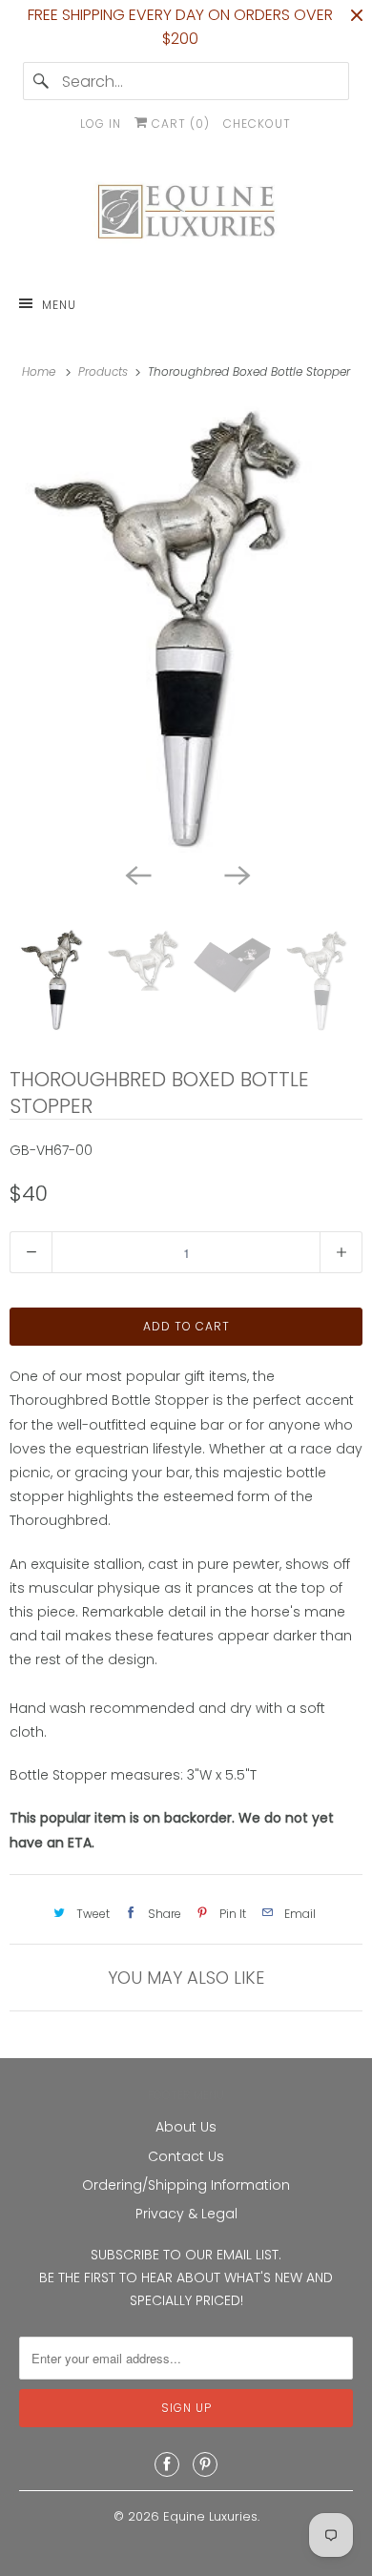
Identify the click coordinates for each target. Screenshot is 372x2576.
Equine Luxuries (210, 2516)
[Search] (42, 81)
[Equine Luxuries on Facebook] (167, 2464)
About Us (186, 2127)
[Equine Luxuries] (186, 216)
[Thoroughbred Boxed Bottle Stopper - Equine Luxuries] (186, 629)
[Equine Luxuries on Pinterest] (205, 2464)
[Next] (236, 874)
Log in (101, 124)
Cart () (179, 124)
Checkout (257, 124)
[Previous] (136, 874)
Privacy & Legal (186, 2214)
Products (105, 371)
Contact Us (186, 2156)
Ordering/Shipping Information (186, 2185)
